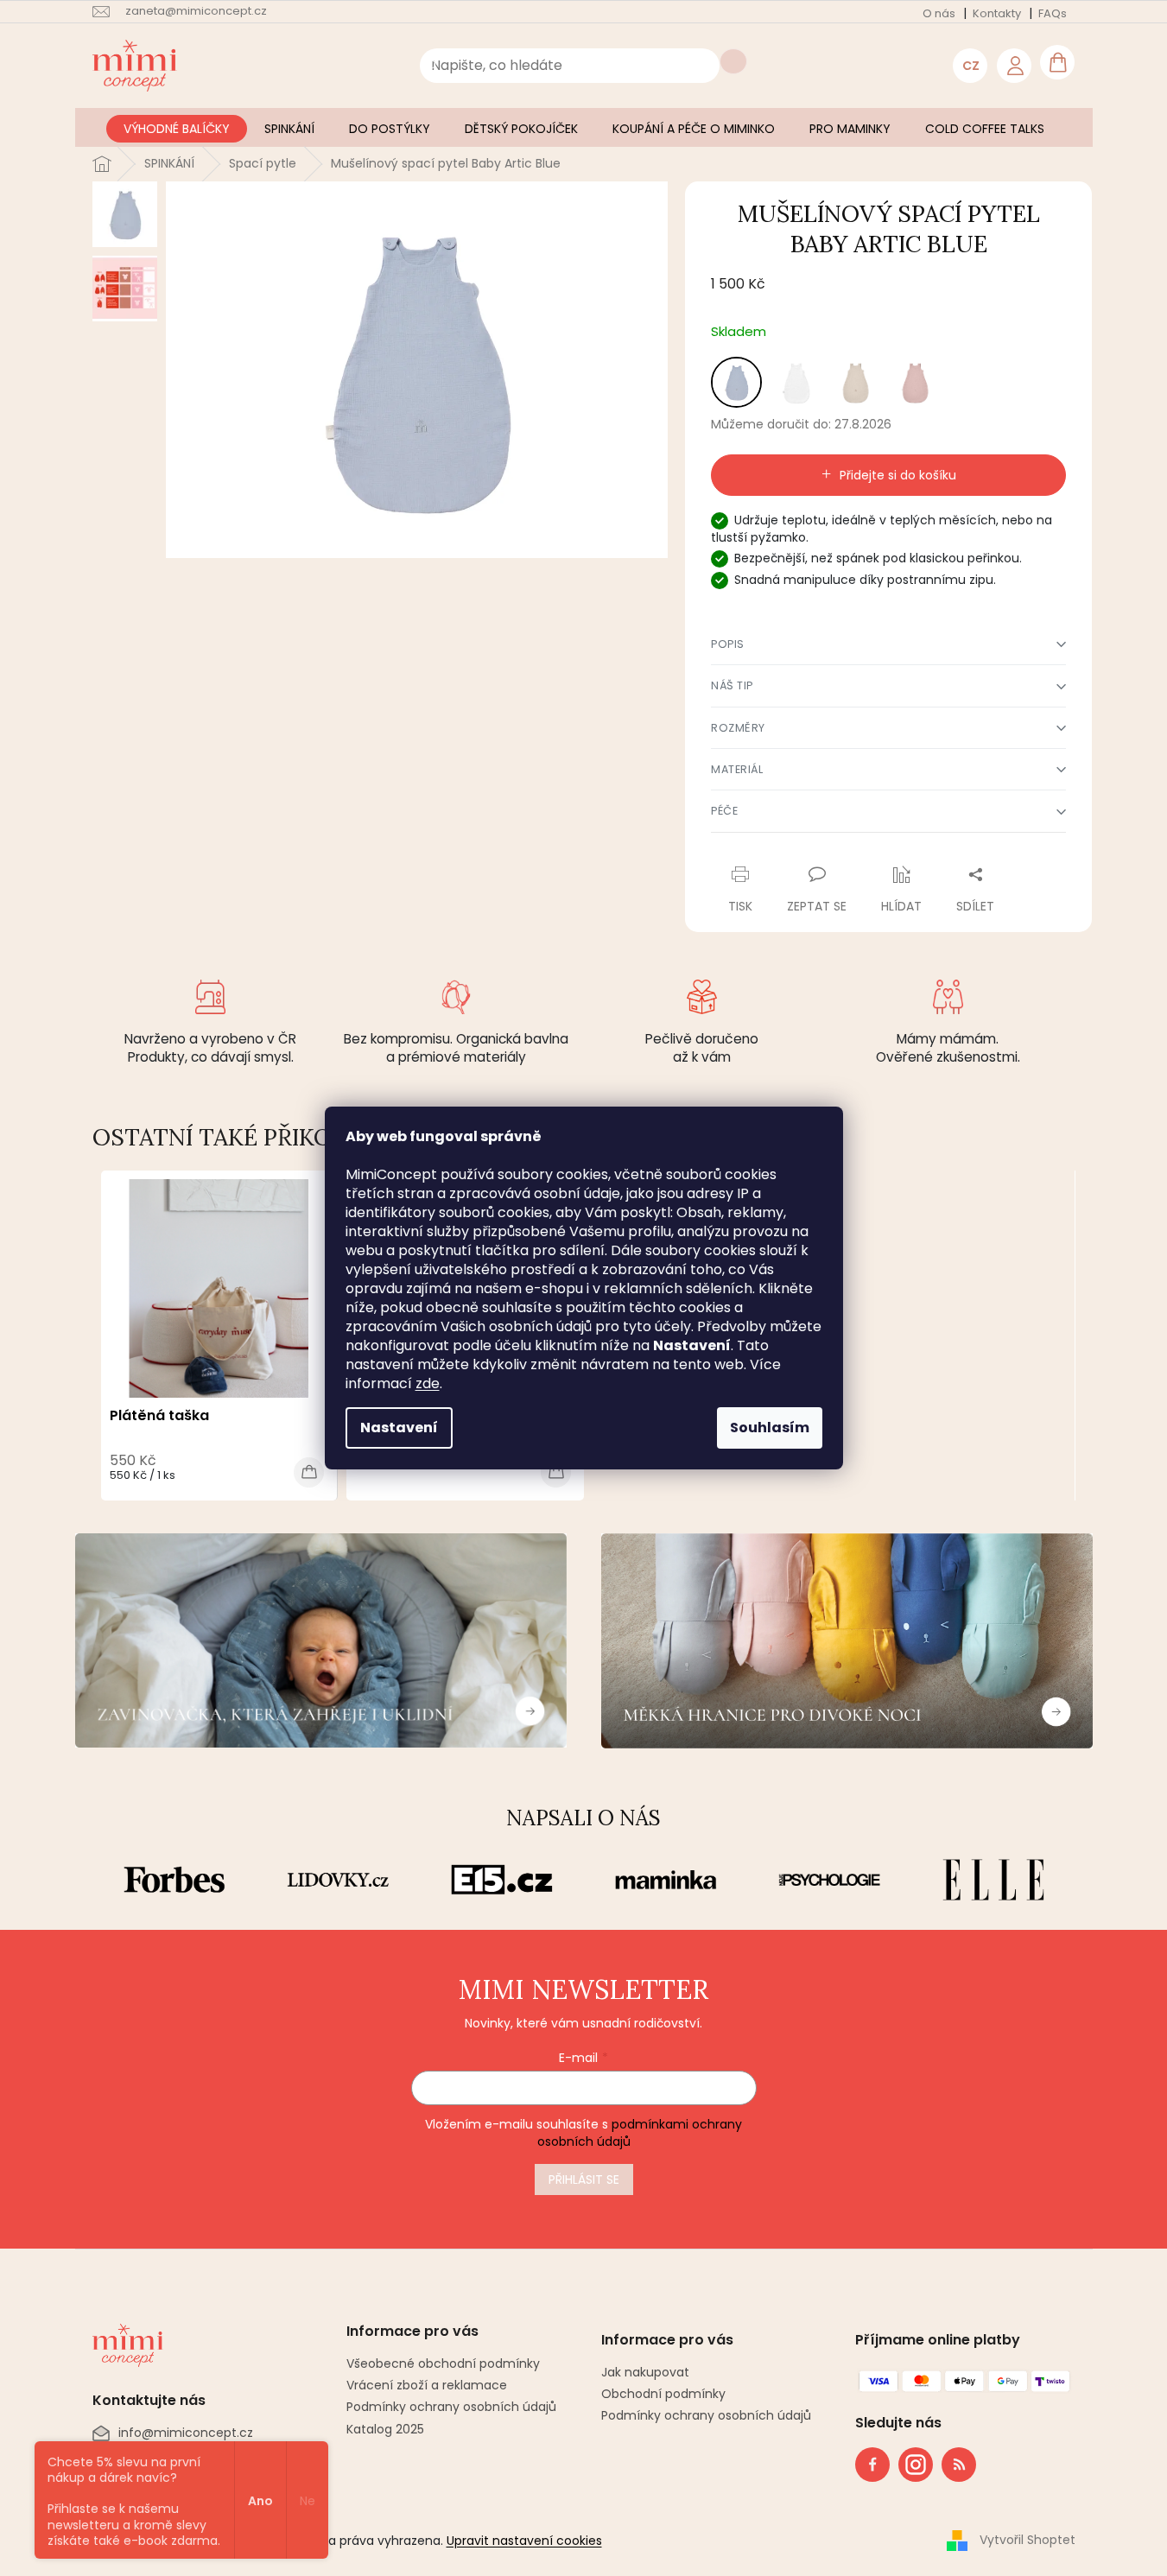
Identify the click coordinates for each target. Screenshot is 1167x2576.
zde (428, 1383)
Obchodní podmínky (663, 2394)
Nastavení (399, 1428)
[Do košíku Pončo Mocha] (556, 1472)
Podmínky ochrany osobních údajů (451, 2407)
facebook (872, 2465)
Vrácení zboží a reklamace (427, 2385)
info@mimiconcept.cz (186, 2433)
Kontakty (997, 13)
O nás (939, 13)
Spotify (959, 2465)
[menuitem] (177, 129)
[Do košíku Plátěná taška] (309, 1472)
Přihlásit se (584, 2179)
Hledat (733, 61)
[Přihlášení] (1014, 66)
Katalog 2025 (385, 2429)
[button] (888, 644)
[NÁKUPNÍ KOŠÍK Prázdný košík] (1057, 62)
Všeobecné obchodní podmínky (443, 2363)
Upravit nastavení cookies (524, 2541)
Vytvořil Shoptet (1027, 2540)
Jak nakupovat (645, 2373)
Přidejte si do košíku (898, 475)
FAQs (1053, 13)
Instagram (910, 2461)
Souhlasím (770, 1428)
